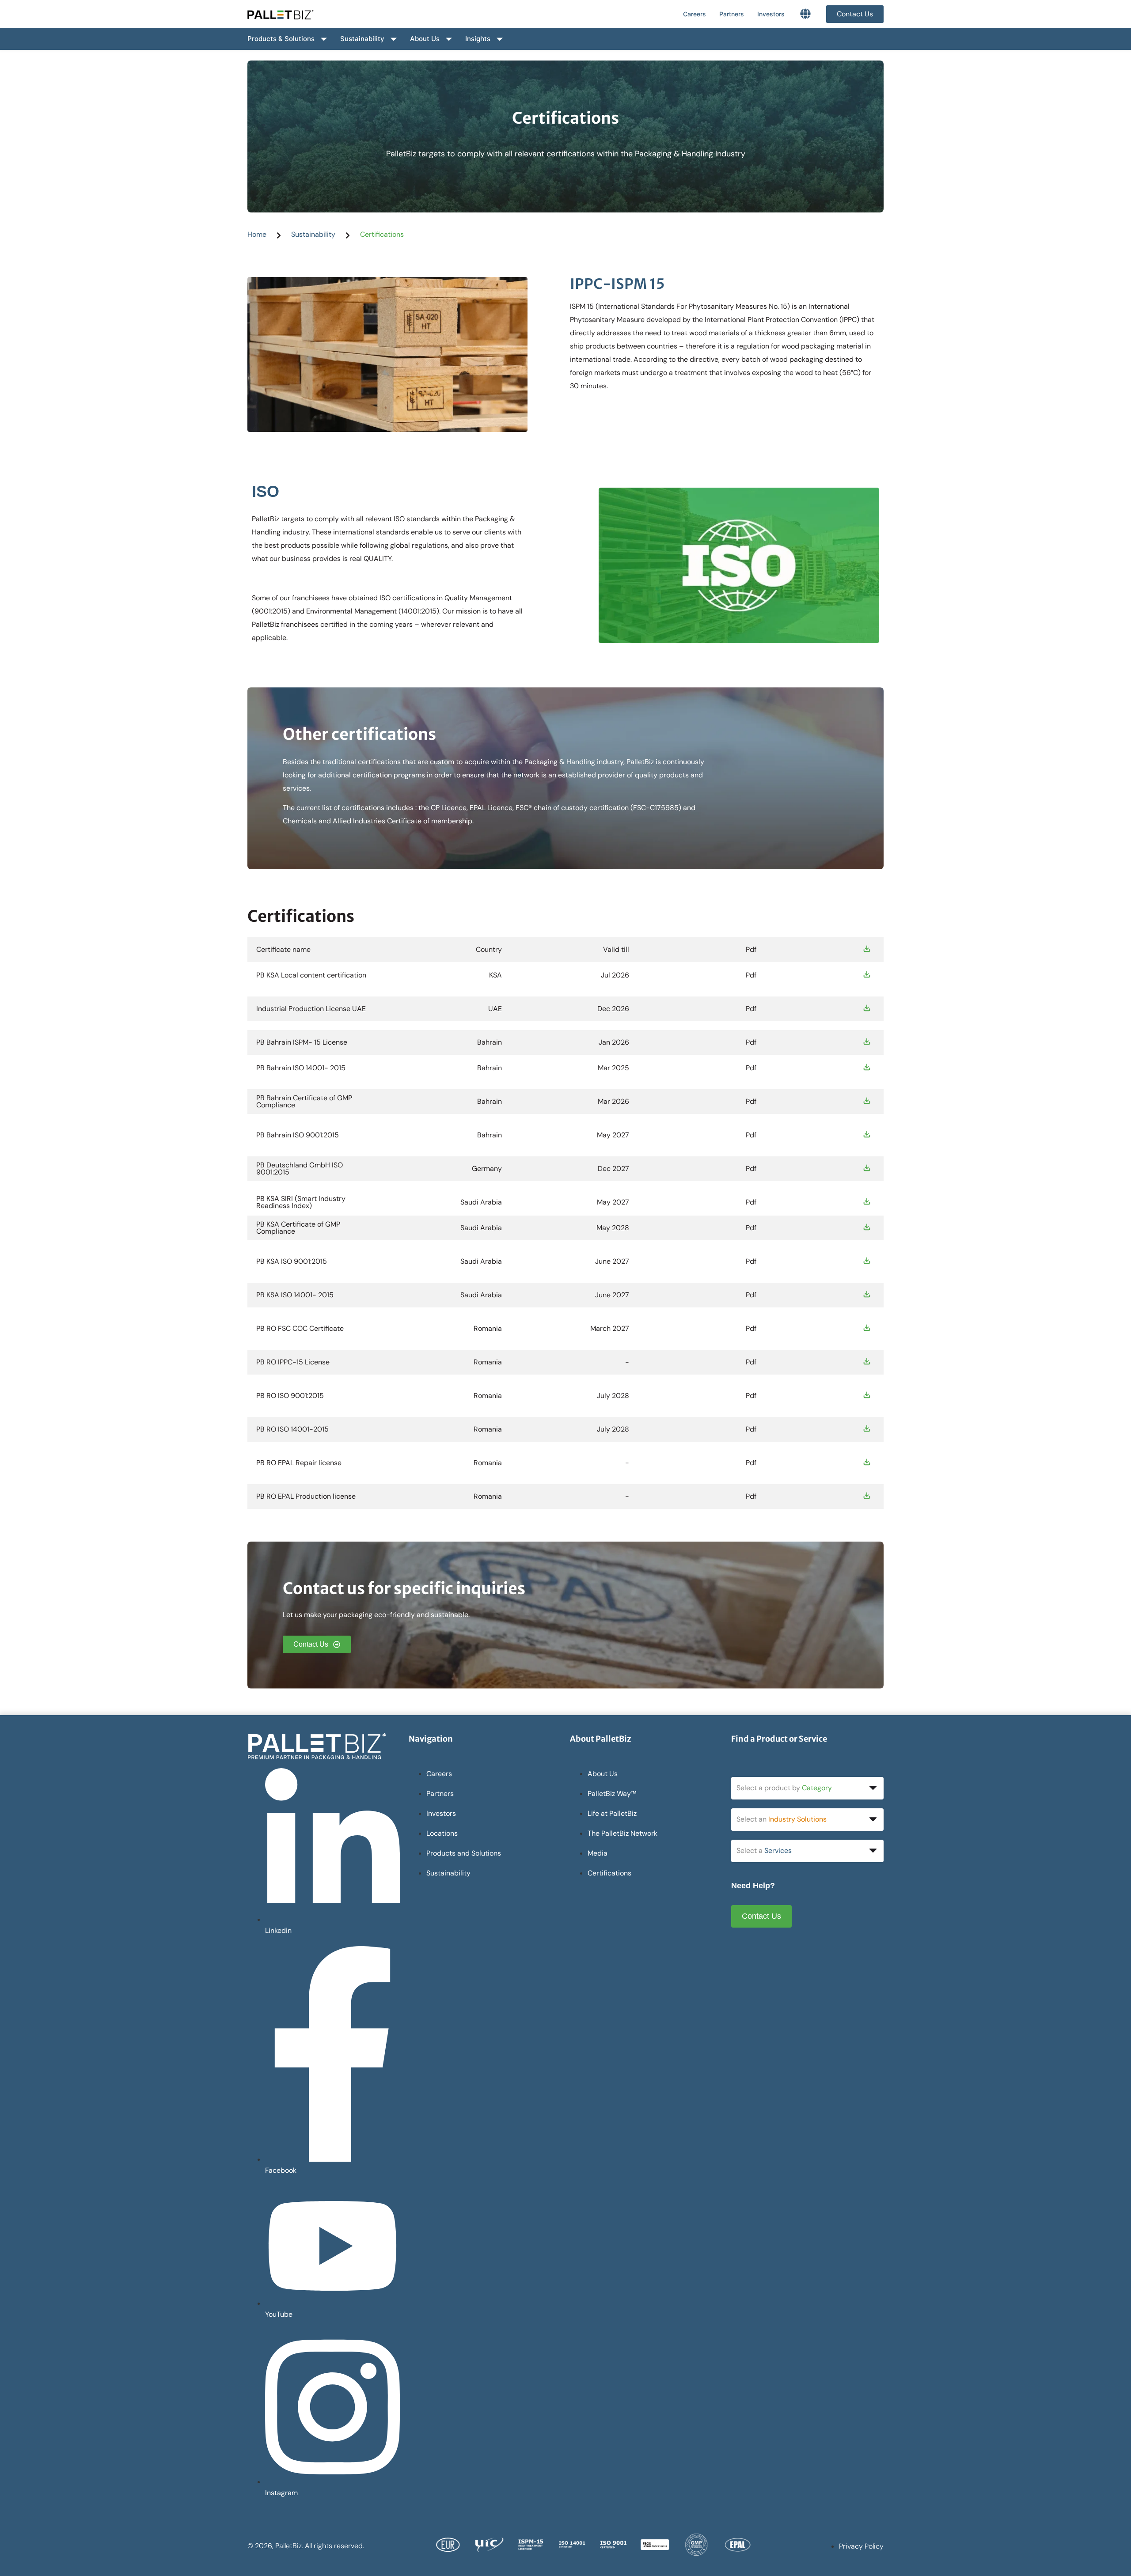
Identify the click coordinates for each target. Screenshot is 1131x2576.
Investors (771, 14)
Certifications (382, 234)
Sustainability (362, 39)
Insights (478, 39)
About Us (425, 39)
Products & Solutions (281, 39)
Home (257, 234)
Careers (695, 14)
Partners (732, 14)
